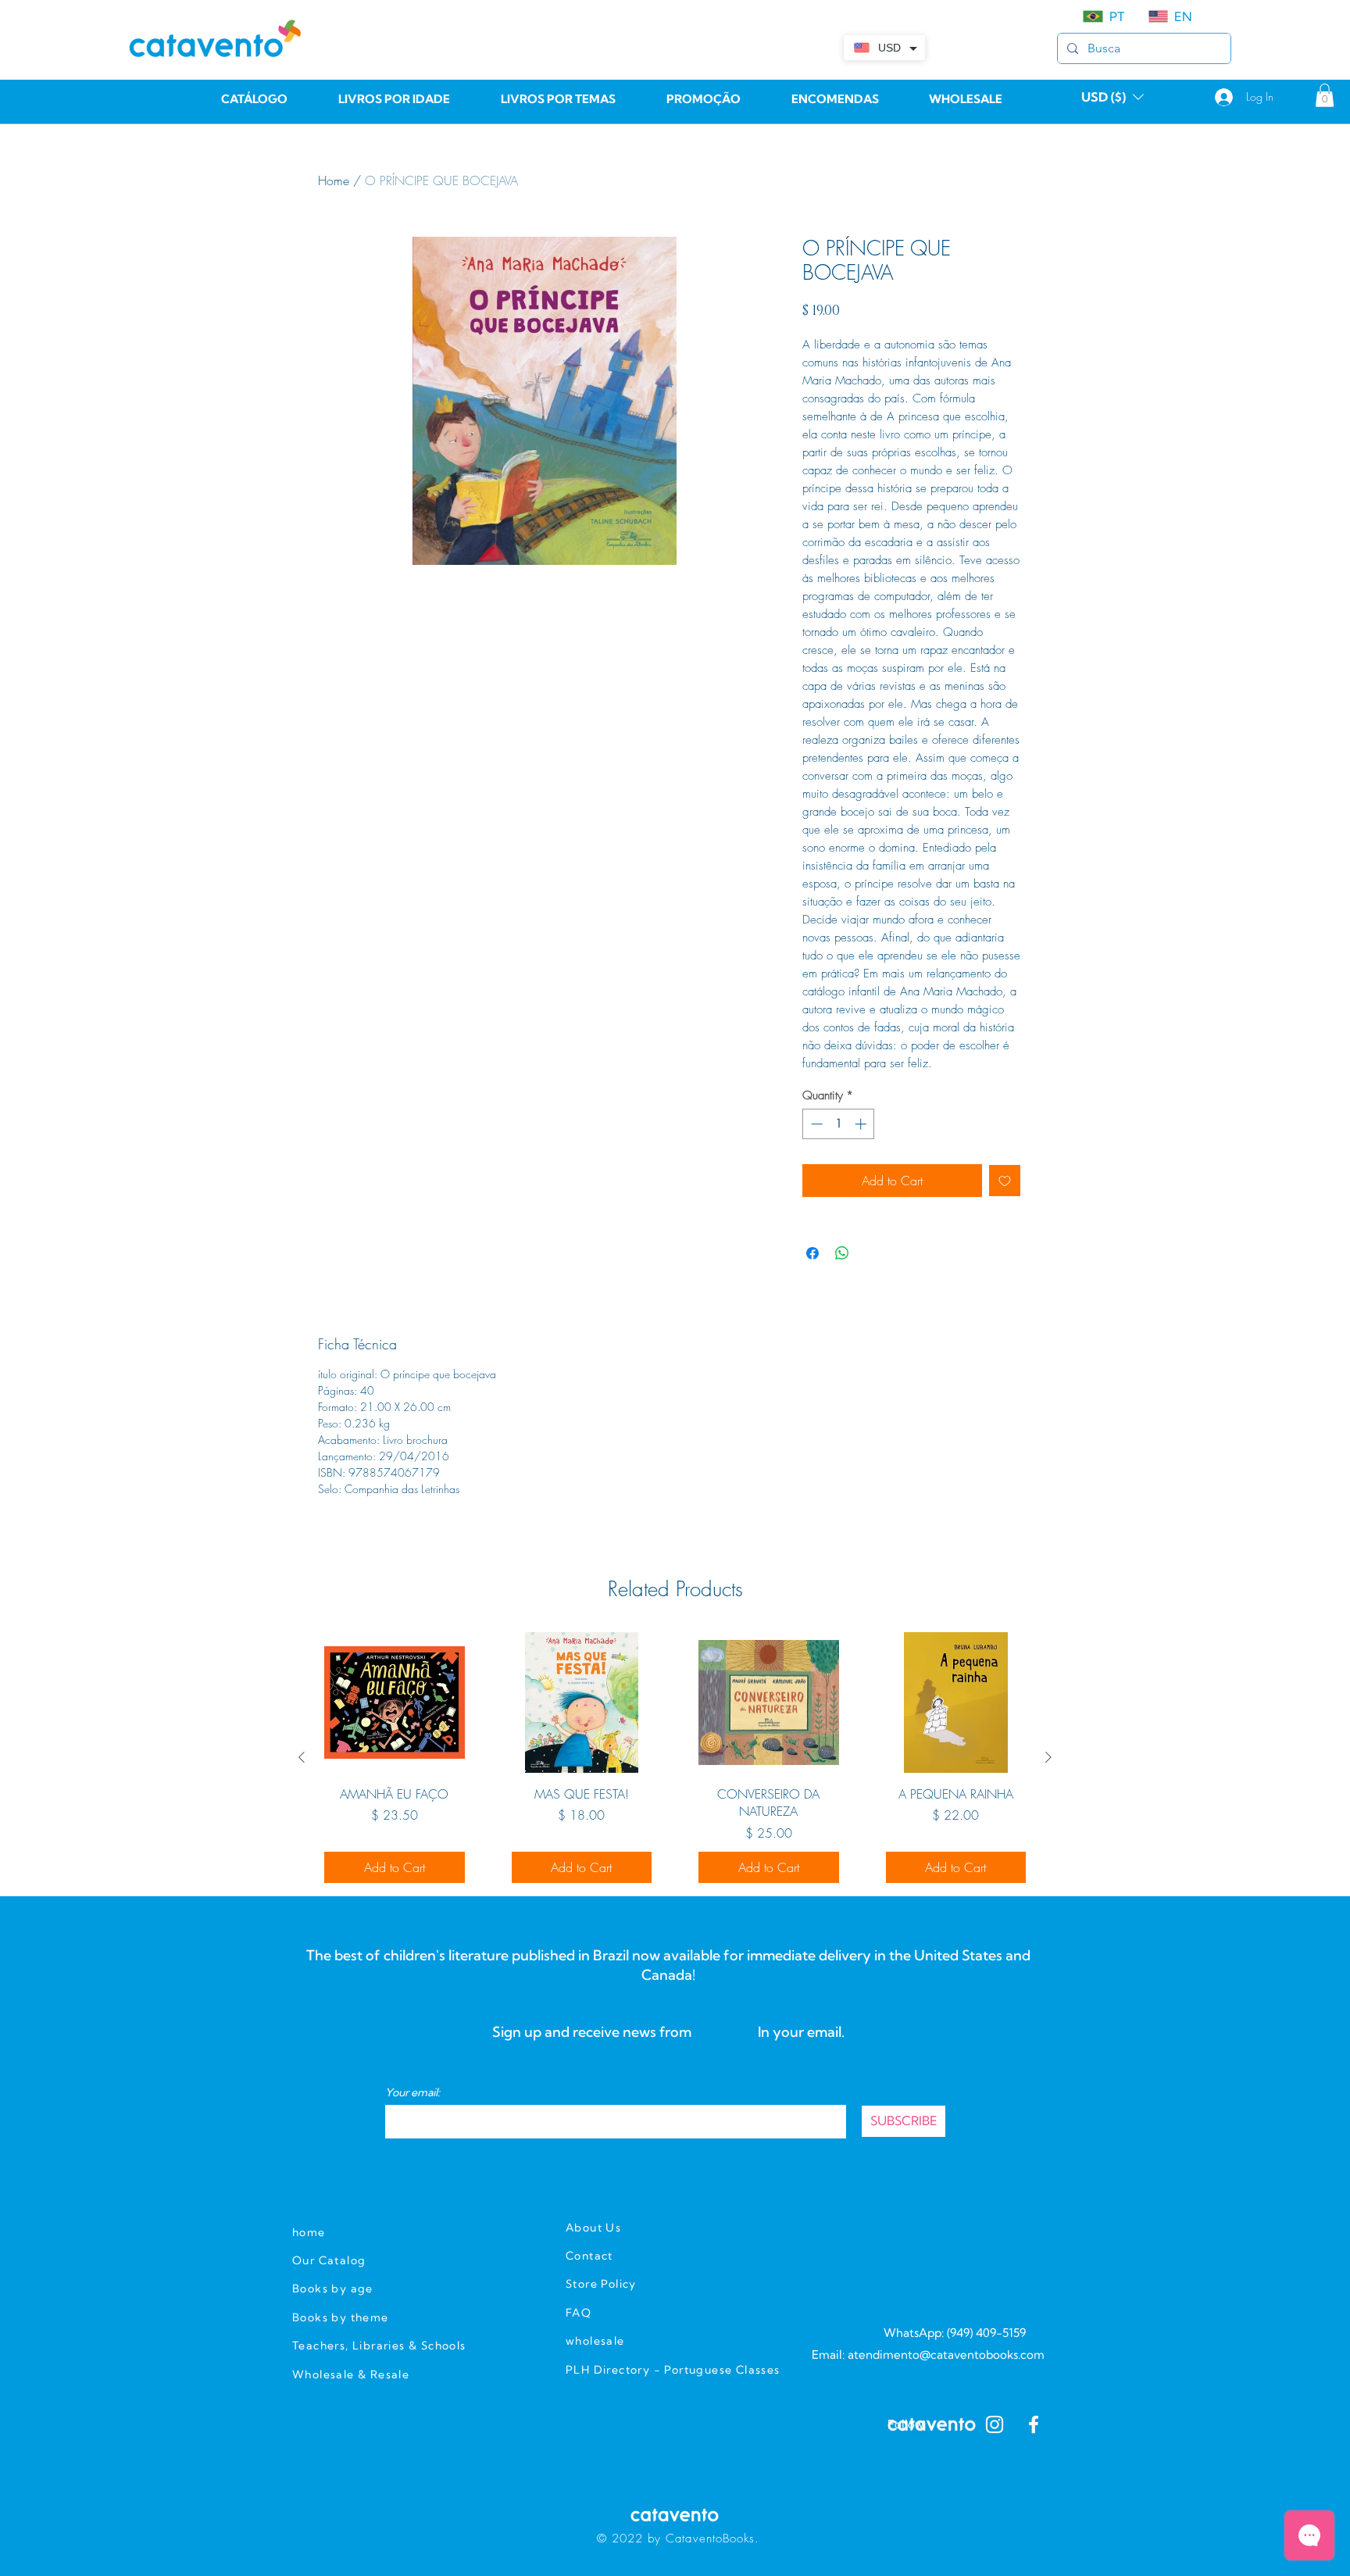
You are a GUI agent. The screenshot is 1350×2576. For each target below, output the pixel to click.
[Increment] (862, 1124)
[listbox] (1112, 97)
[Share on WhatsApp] (842, 1253)
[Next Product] (1048, 1757)
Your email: (412, 2092)
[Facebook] (1034, 2424)
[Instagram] (995, 2424)
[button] (1112, 97)
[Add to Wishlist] (1005, 1181)
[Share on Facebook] (812, 1253)
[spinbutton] (839, 1124)
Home (334, 180)
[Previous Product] (302, 1757)
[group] (675, 1757)
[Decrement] (815, 1124)
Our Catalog (329, 2260)
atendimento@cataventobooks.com (946, 2354)
